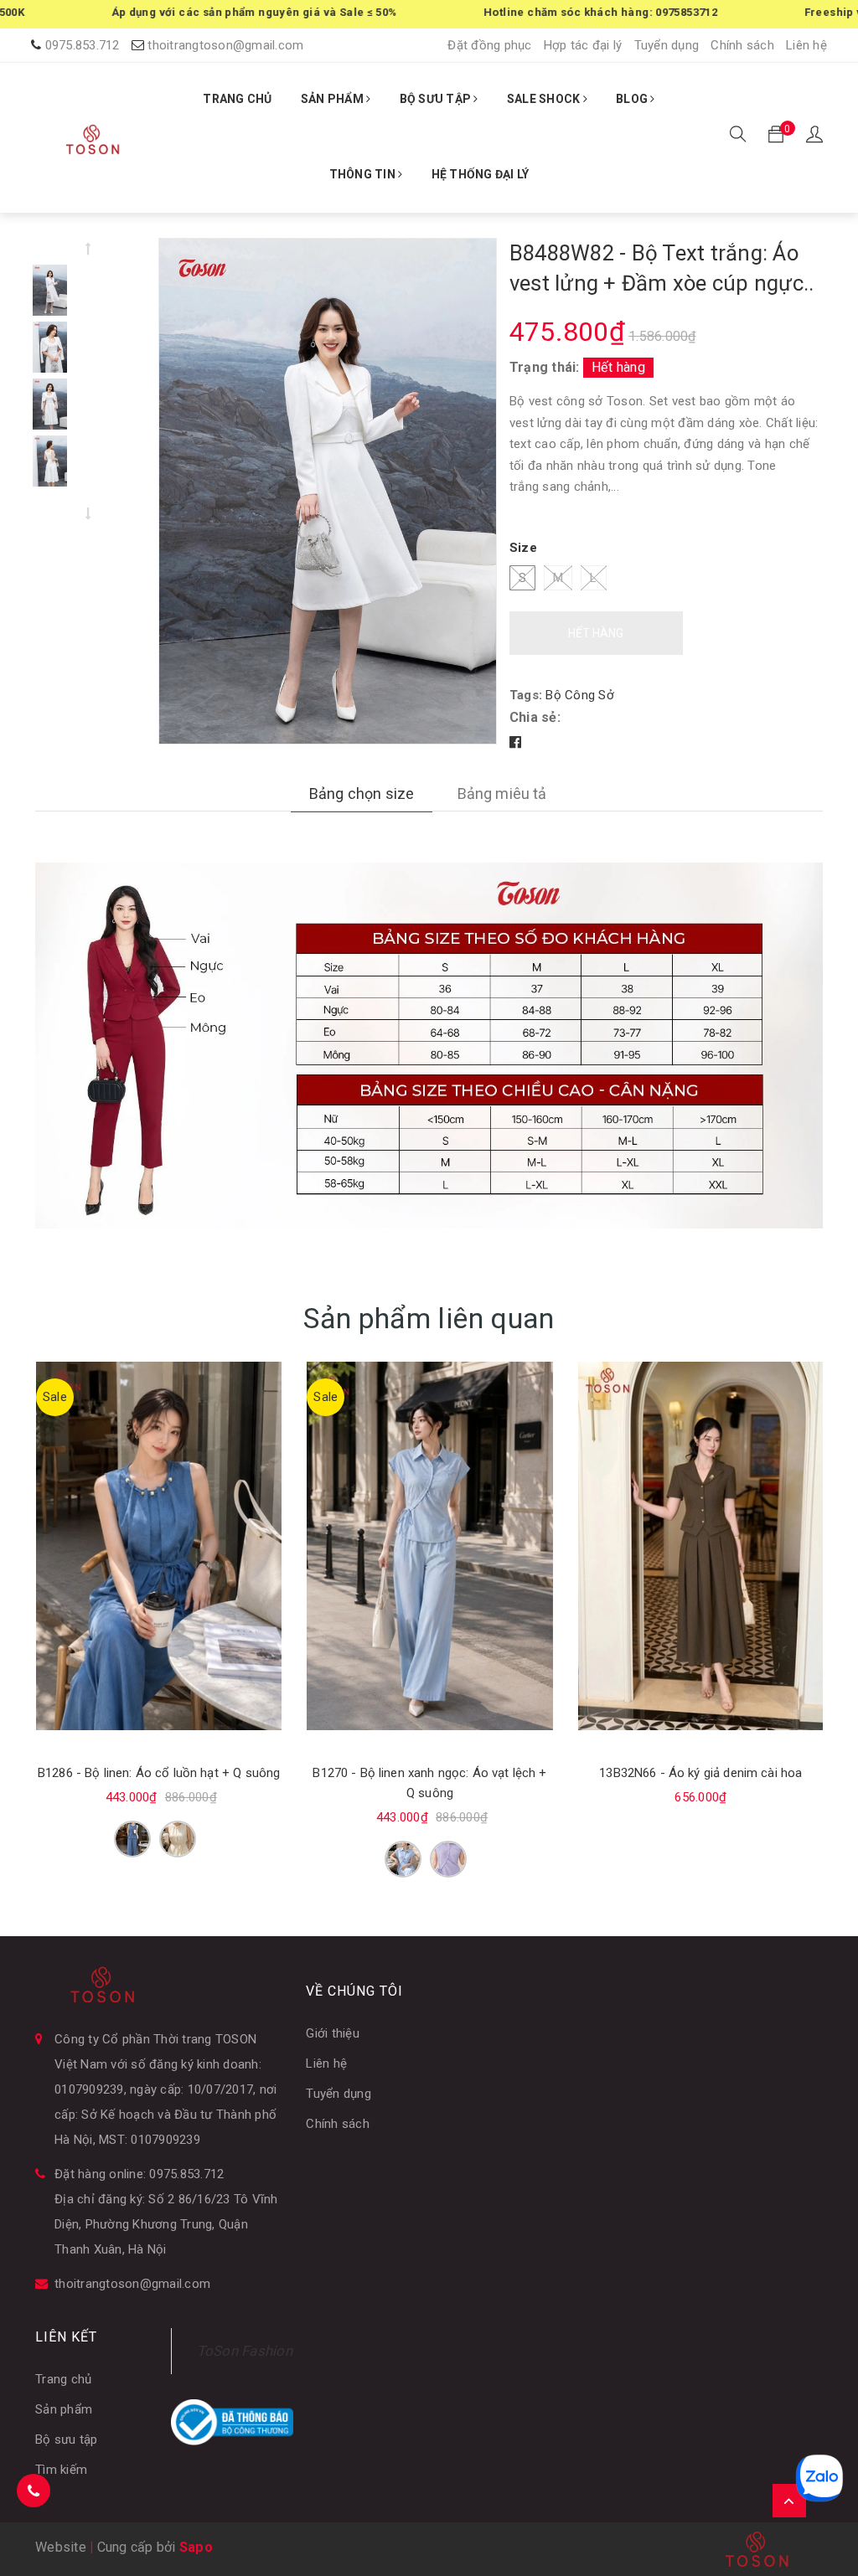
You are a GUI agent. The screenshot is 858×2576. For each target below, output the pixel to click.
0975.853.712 (83, 45)
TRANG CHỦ (237, 99)
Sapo (196, 2547)
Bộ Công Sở (580, 695)
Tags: (528, 695)
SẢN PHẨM (333, 99)
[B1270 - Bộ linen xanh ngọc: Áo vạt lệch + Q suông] (429, 1546)
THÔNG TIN (364, 174)
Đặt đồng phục (489, 45)
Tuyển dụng (667, 45)
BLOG (633, 99)
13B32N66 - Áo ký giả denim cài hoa (700, 1773)
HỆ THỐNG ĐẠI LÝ (481, 174)
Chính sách (742, 45)
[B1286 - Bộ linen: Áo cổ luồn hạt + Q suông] (159, 1546)
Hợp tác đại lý (583, 45)
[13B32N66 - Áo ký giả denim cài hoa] (701, 1546)
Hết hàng (596, 633)
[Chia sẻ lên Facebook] (515, 742)
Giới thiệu (333, 2033)
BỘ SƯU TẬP (437, 99)
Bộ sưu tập (67, 2439)
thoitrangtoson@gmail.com (225, 45)
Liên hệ (806, 45)
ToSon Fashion (245, 2351)
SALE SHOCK (545, 99)
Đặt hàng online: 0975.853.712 (139, 2174)
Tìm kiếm (61, 2470)
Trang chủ (63, 2379)
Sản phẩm (64, 2409)
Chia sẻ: (535, 717)
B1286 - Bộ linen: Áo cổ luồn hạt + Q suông (159, 1773)
